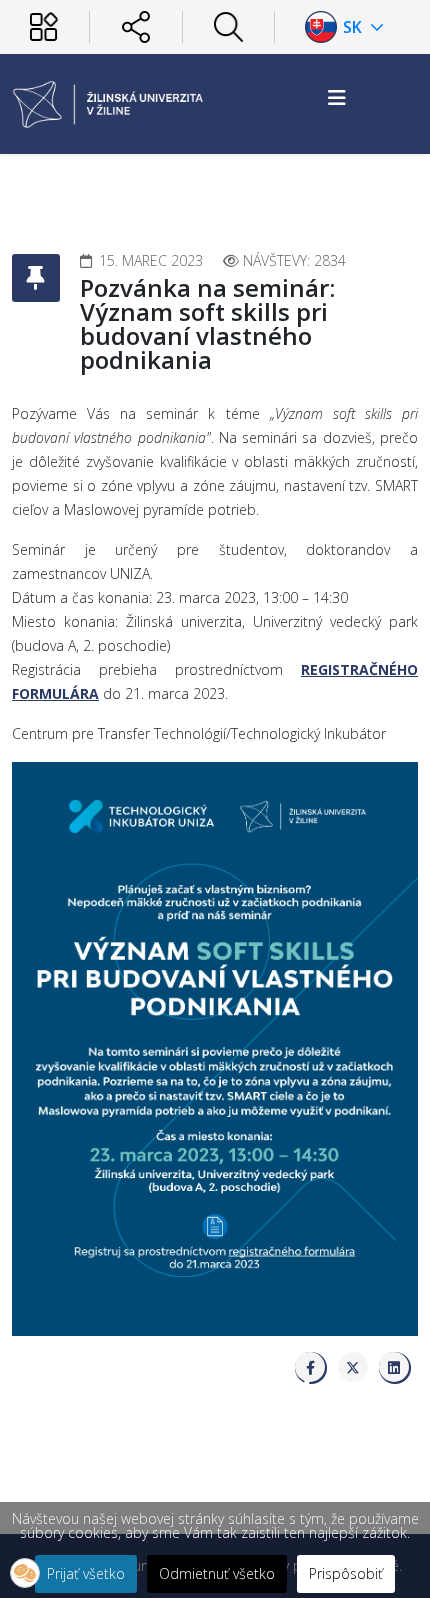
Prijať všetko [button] (86, 1573)
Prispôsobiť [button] (346, 1573)
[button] (25, 1573)
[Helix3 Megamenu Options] (337, 97)
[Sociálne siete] (135, 26)
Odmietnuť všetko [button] (217, 1573)
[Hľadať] (228, 26)
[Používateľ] (43, 26)
